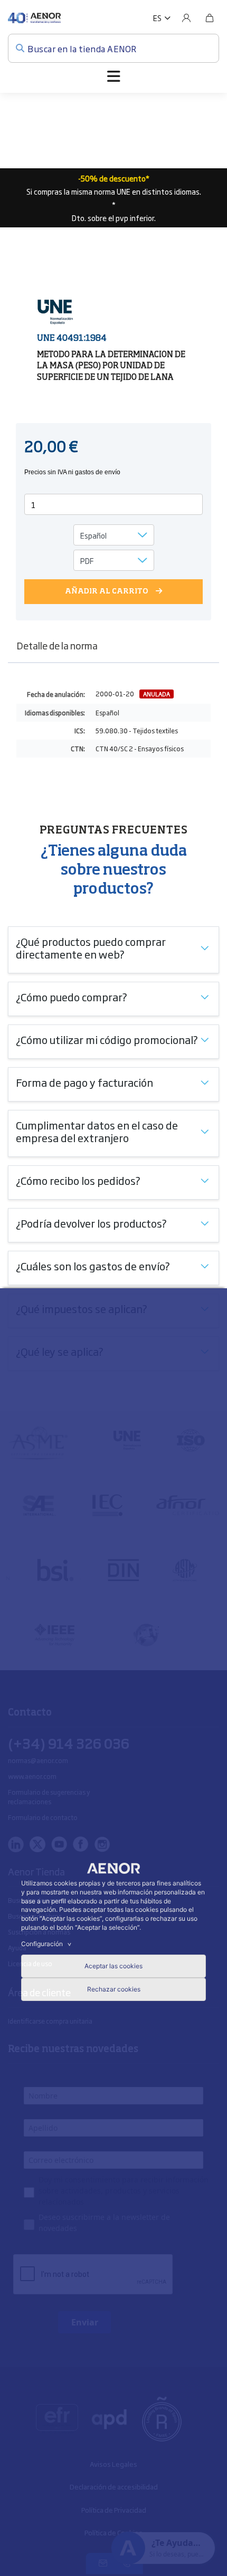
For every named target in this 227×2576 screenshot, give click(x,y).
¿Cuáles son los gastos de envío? (93, 1266)
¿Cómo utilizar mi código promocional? (107, 1039)
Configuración (48, 1944)
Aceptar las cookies (113, 1966)
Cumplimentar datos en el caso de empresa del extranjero (97, 1131)
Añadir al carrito (107, 591)
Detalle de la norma (57, 645)
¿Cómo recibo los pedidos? (78, 1180)
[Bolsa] (210, 18)
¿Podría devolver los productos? (91, 1223)
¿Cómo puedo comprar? (72, 997)
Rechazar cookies (114, 1989)
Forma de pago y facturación (84, 1082)
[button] (162, 18)
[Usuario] (186, 18)
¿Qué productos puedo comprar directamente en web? (91, 947)
